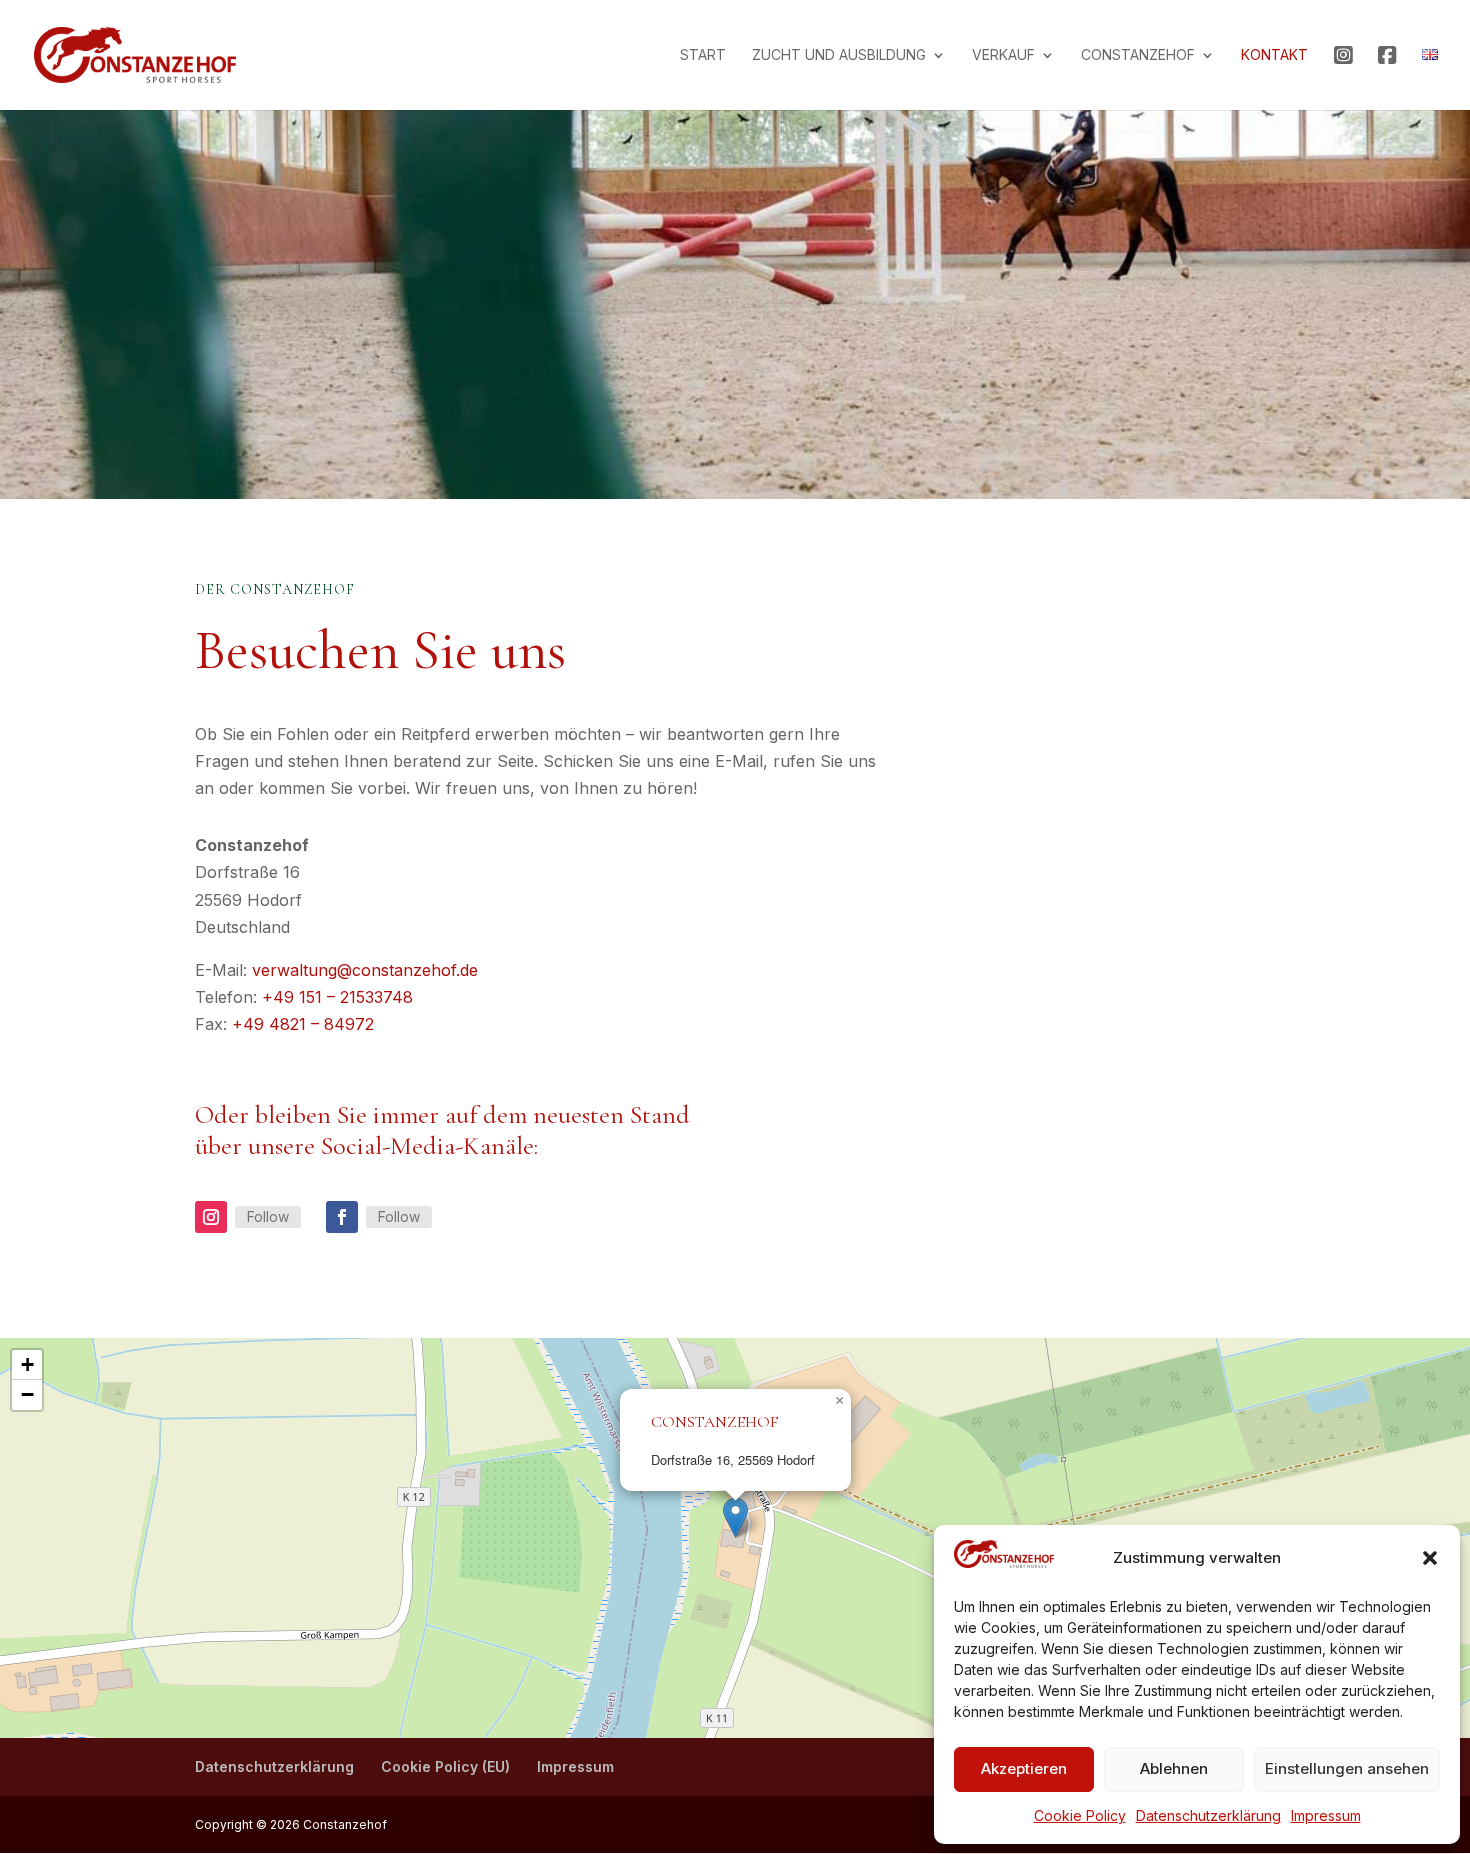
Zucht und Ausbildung (839, 55)
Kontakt (1274, 55)
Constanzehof (1138, 55)
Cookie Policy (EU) (445, 1766)
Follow (268, 1216)
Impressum (1326, 1815)
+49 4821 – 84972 (303, 1024)
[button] (1430, 1558)
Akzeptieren (1024, 1768)
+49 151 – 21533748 (337, 997)
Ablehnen (1174, 1768)
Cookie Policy (1080, 1815)
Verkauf (1003, 55)
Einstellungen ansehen (1347, 1768)
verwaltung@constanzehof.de (365, 970)
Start (703, 55)
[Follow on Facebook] (342, 1217)
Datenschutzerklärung (1208, 1815)
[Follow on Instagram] (211, 1217)
